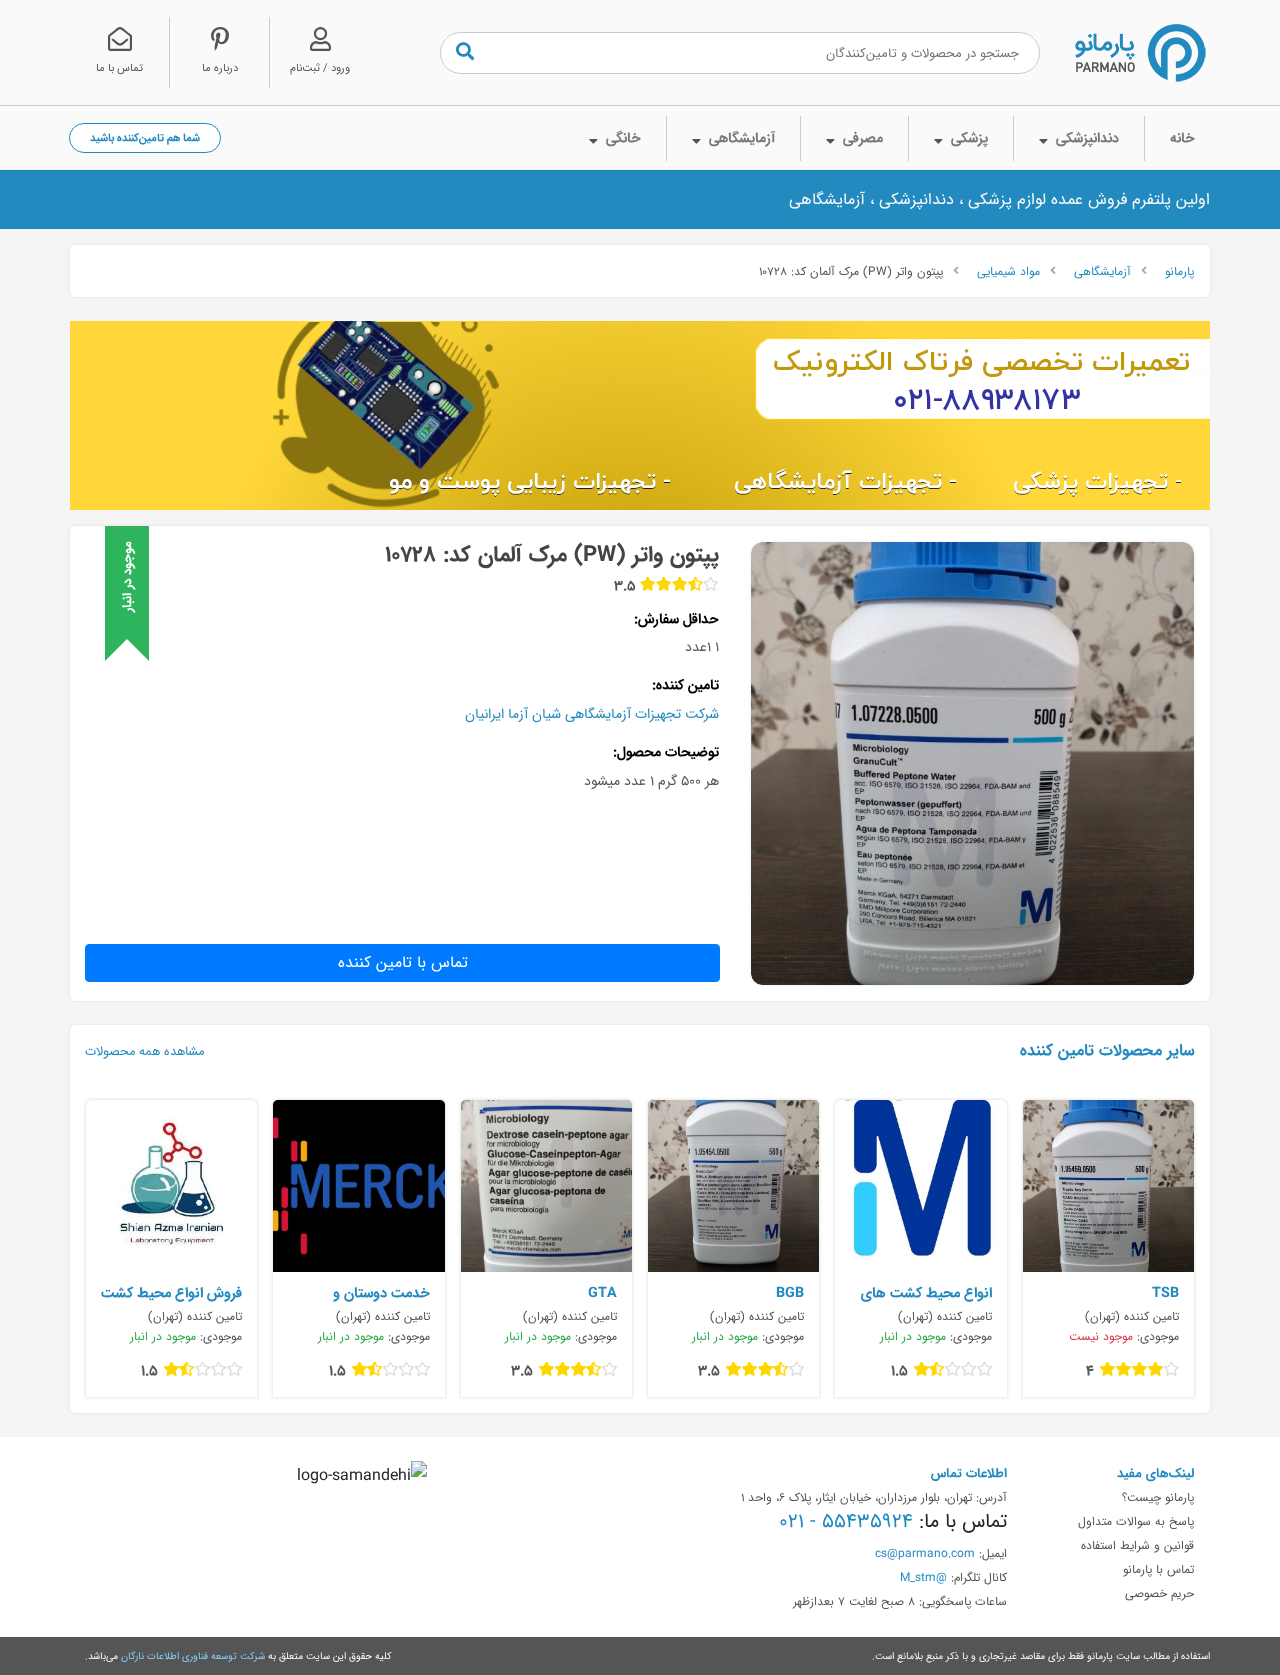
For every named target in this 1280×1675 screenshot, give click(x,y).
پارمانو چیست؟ (1158, 1497)
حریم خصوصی (1159, 1593)
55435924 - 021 (846, 1521)
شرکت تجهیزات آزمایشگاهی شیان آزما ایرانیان (592, 714)
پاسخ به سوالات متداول (1136, 1521)
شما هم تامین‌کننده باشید (145, 137)
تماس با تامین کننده (403, 962)
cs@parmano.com (925, 1553)
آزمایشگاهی (1102, 271)
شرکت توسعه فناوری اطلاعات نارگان (193, 1656)
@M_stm (923, 1577)
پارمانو (1179, 271)
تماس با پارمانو (1158, 1569)
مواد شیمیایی (1008, 271)
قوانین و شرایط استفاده (1137, 1545)
